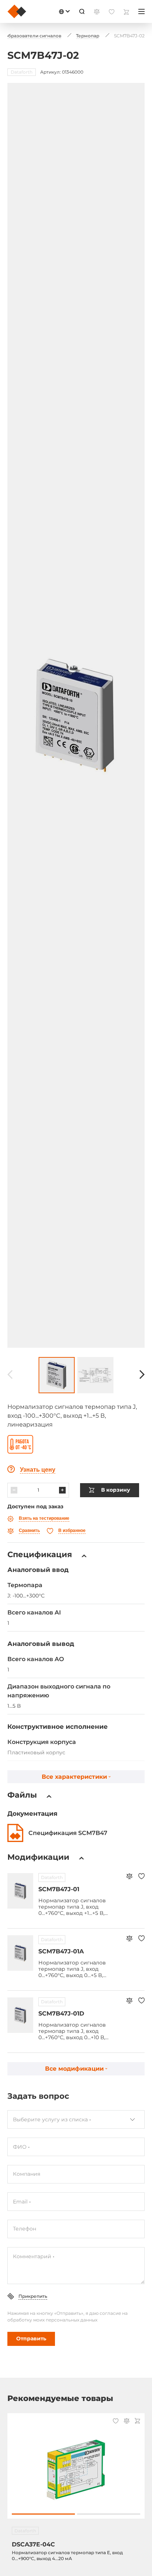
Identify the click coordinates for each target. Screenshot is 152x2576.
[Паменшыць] (14, 1490)
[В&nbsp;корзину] (137, 2422)
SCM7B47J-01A (61, 1951)
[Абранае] (141, 1877)
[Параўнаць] (129, 1877)
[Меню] (141, 11)
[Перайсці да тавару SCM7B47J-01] (20, 1891)
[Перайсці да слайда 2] (109, 2514)
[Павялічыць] (62, 1490)
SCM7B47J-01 (59, 1889)
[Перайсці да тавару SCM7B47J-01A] (20, 1953)
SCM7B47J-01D (61, 2013)
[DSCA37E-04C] (76, 2470)
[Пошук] (82, 11)
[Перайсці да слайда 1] (43, 2514)
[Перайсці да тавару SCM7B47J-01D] (20, 2015)
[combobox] (76, 2119)
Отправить (31, 2338)
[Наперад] (142, 1375)
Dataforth (52, 1877)
